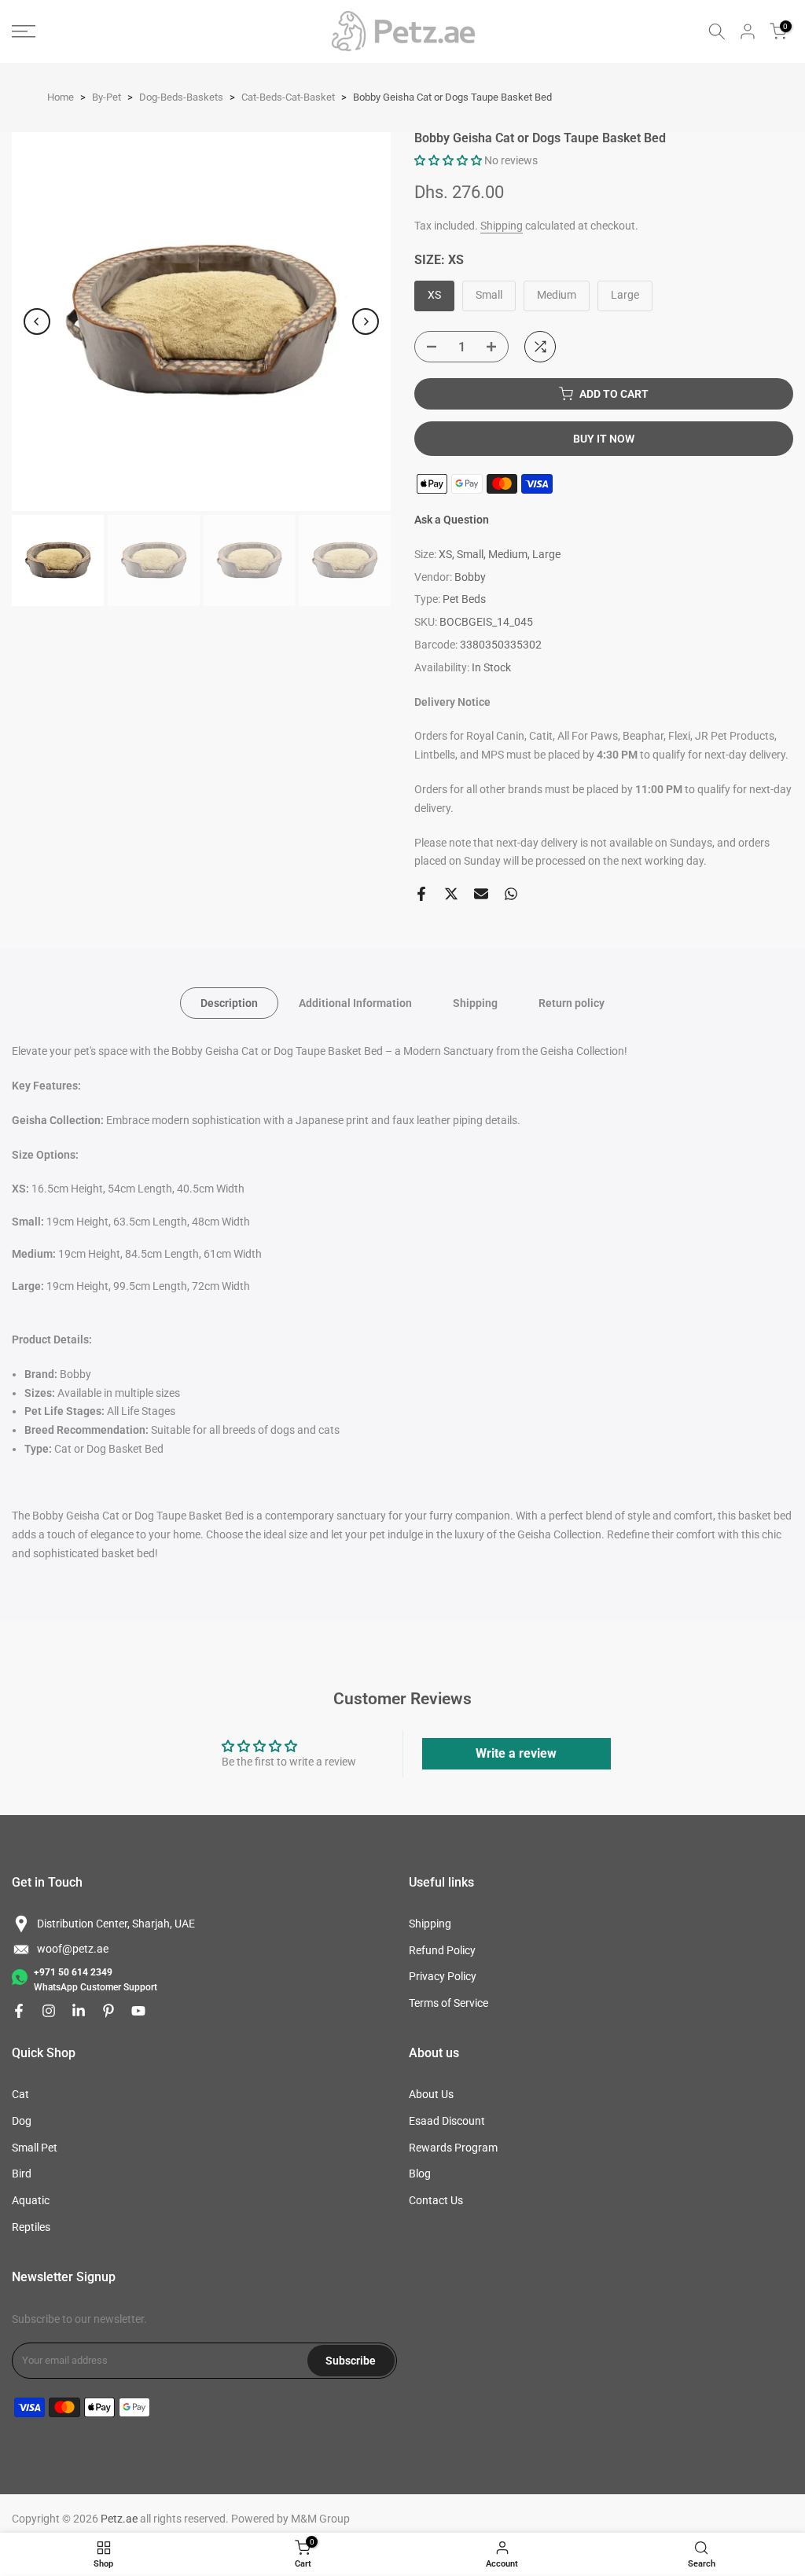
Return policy (572, 1003)
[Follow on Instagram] (49, 2011)
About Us (431, 2094)
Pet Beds (464, 599)
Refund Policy (442, 1950)
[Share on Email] (481, 894)
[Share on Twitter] (451, 894)
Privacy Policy (443, 1976)
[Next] (366, 322)
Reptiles (31, 2227)
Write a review (516, 1753)
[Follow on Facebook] (19, 2011)
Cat (20, 2094)
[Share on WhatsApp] (511, 894)
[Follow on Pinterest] (108, 2011)
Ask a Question (452, 520)
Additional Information (355, 1003)
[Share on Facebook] (421, 894)
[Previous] (37, 322)
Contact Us (436, 2200)
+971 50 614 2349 (73, 1972)
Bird (22, 2174)
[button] (448, 160)
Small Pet (35, 2148)
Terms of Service (448, 2003)
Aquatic (31, 2200)
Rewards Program (453, 2148)
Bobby (470, 577)
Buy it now (604, 439)
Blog (420, 2174)
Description (229, 1003)
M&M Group (320, 2519)
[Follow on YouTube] (138, 2011)
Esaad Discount (447, 2121)
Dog (22, 2121)
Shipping (502, 226)
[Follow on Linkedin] (79, 2011)
